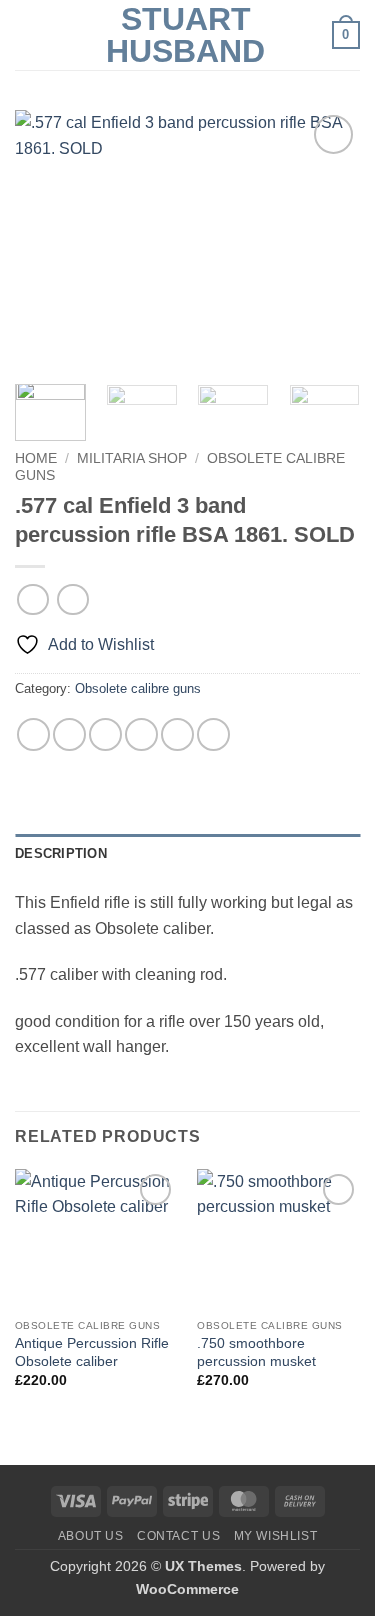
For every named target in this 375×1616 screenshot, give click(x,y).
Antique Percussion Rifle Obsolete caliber (92, 1352)
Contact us (178, 1536)
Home (36, 458)
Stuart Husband (185, 35)
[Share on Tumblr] (213, 734)
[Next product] (32, 599)
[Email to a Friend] (141, 734)
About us (91, 1536)
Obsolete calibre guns (138, 688)
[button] (27, 34)
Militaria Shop (132, 458)
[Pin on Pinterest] (177, 734)
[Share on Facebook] (69, 734)
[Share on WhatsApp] (33, 734)
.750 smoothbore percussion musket (256, 1352)
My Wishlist (276, 1536)
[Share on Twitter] (105, 734)
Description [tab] (61, 853)
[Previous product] (72, 599)
